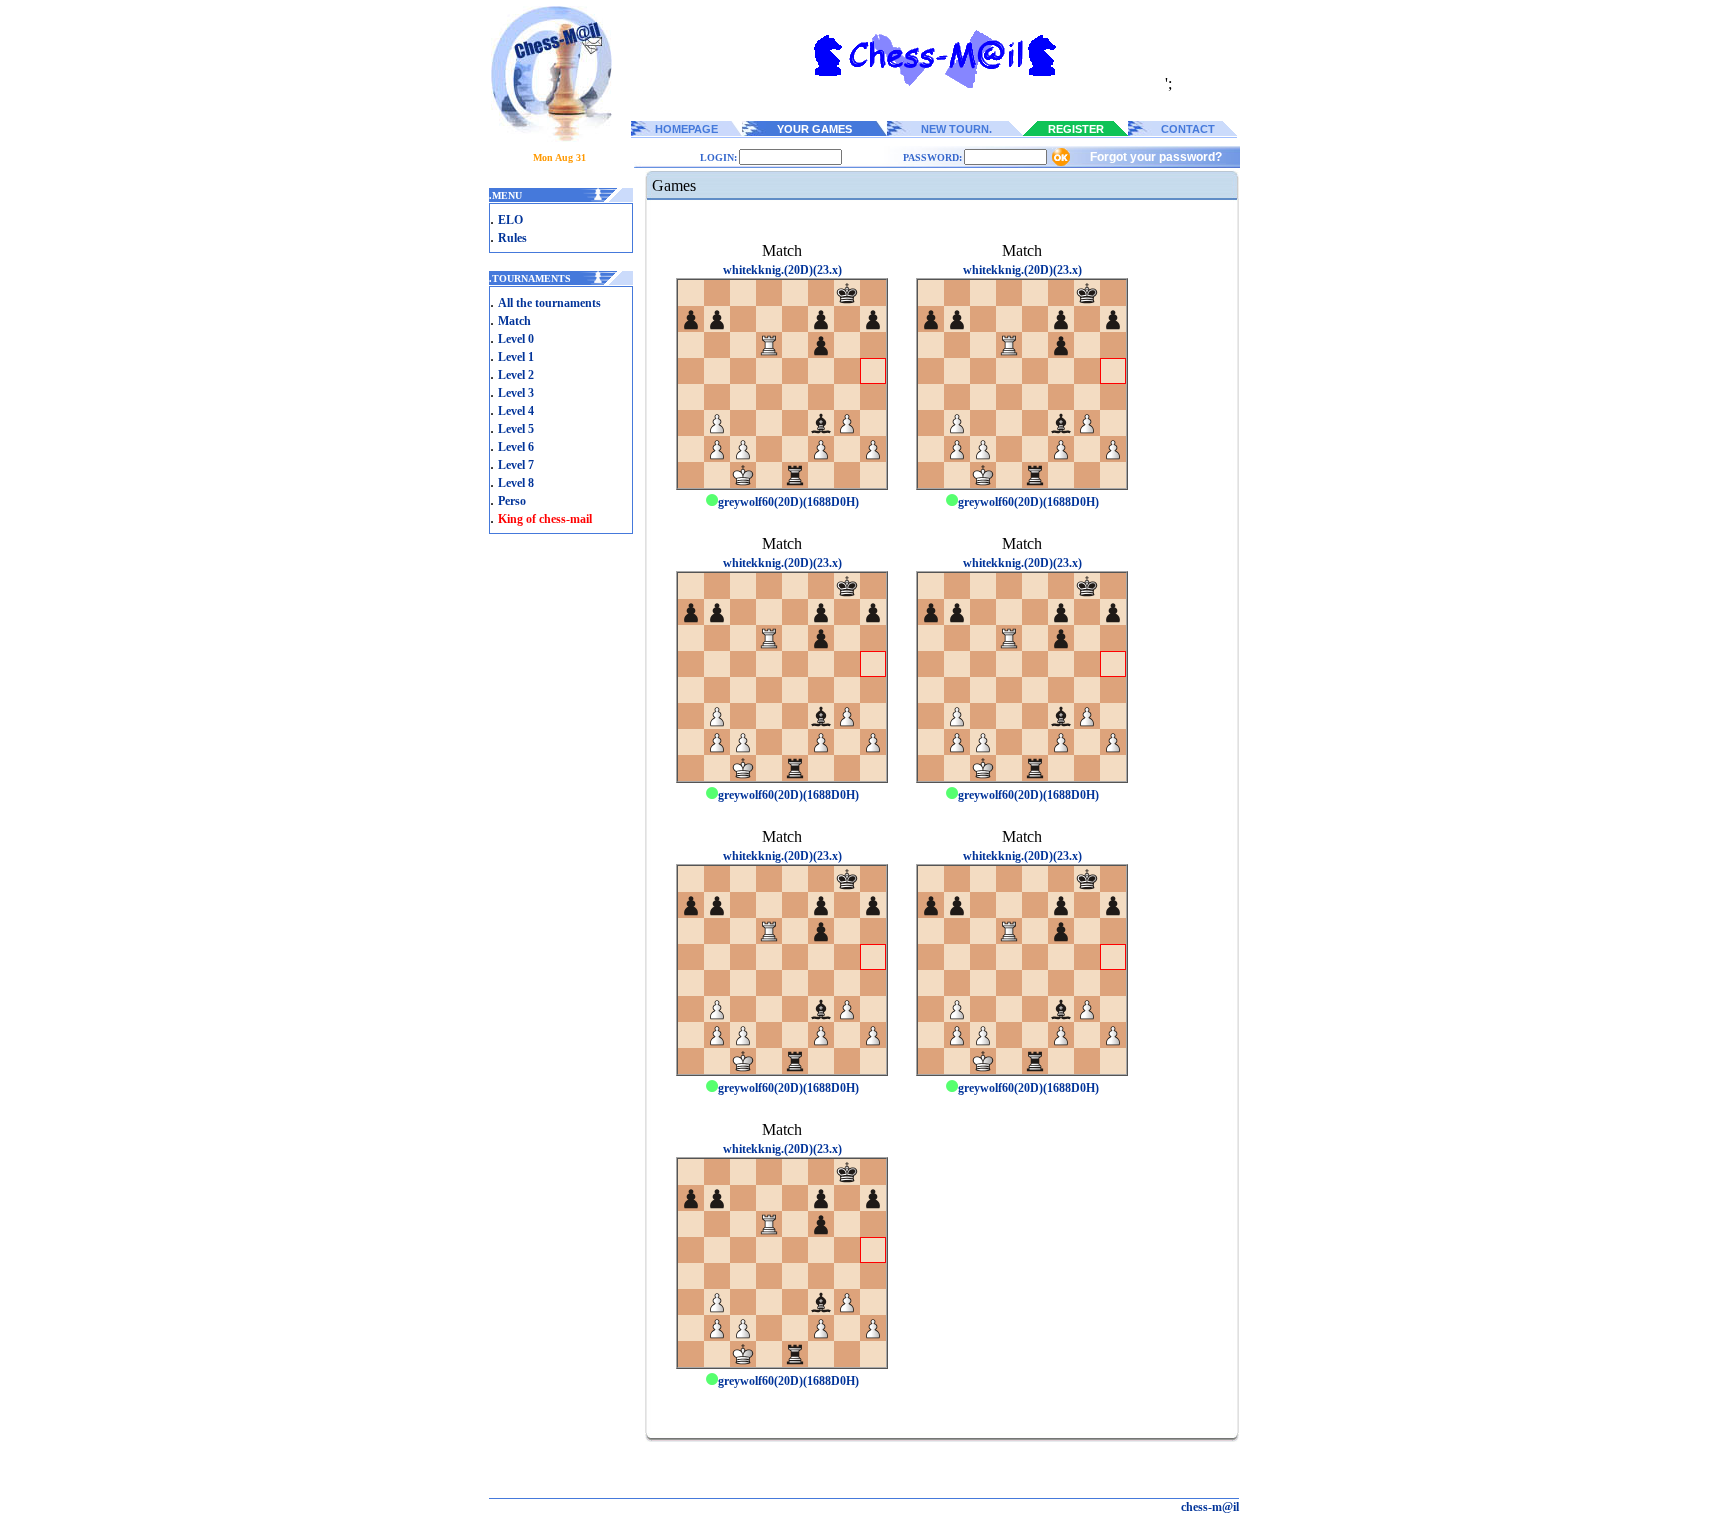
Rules (512, 238)
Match (514, 321)
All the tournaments (549, 303)
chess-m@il (1210, 1507)
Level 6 (516, 447)
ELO (510, 220)
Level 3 (516, 393)
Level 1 (516, 357)
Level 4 (516, 411)
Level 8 (516, 483)
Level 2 (516, 375)
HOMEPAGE (686, 129)
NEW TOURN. (956, 129)
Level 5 (516, 429)
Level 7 (516, 465)
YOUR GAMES (814, 129)
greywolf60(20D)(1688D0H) (788, 502)
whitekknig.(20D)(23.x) (782, 270)
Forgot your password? (1156, 157)
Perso (512, 501)
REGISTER (1076, 129)
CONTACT (1188, 129)
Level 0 (516, 339)
